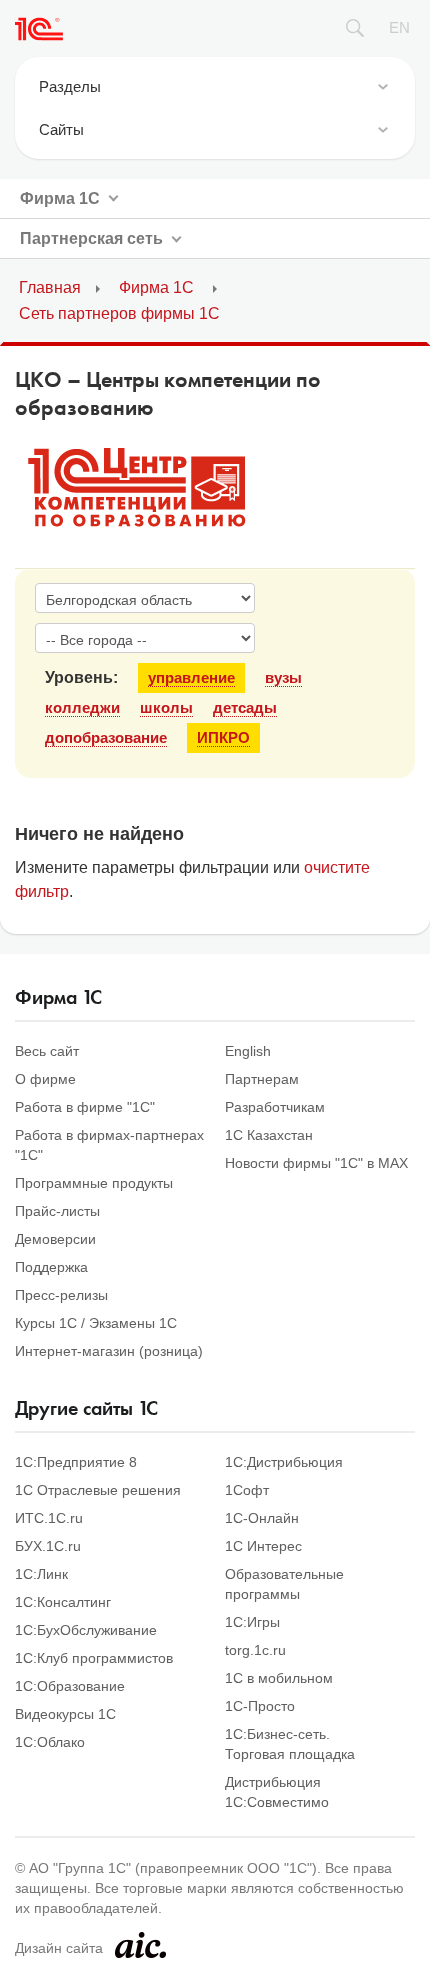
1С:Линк (41, 1574)
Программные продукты (94, 1183)
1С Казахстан (269, 1135)
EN (399, 27)
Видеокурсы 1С (65, 1714)
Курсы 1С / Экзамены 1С (96, 1323)
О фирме (45, 1079)
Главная (50, 287)
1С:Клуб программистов (94, 1658)
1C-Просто (260, 1706)
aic (140, 1945)
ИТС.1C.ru (49, 1518)
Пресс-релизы (61, 1295)
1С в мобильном (279, 1678)
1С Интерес (263, 1546)
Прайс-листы (57, 1211)
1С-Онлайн (262, 1518)
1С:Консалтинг (63, 1602)
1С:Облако (50, 1742)
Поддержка (51, 1267)
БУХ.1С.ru (48, 1546)
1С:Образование (70, 1686)
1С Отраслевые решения (98, 1490)
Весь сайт (47, 1051)
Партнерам (262, 1079)
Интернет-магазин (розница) (109, 1351)
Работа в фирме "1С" (85, 1107)
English (248, 1051)
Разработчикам (275, 1107)
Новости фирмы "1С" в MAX (316, 1163)
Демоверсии (55, 1239)
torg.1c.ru (255, 1650)
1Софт (247, 1490)
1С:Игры (252, 1622)
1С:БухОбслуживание (86, 1630)
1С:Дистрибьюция (284, 1462)
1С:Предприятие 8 (76, 1462)
